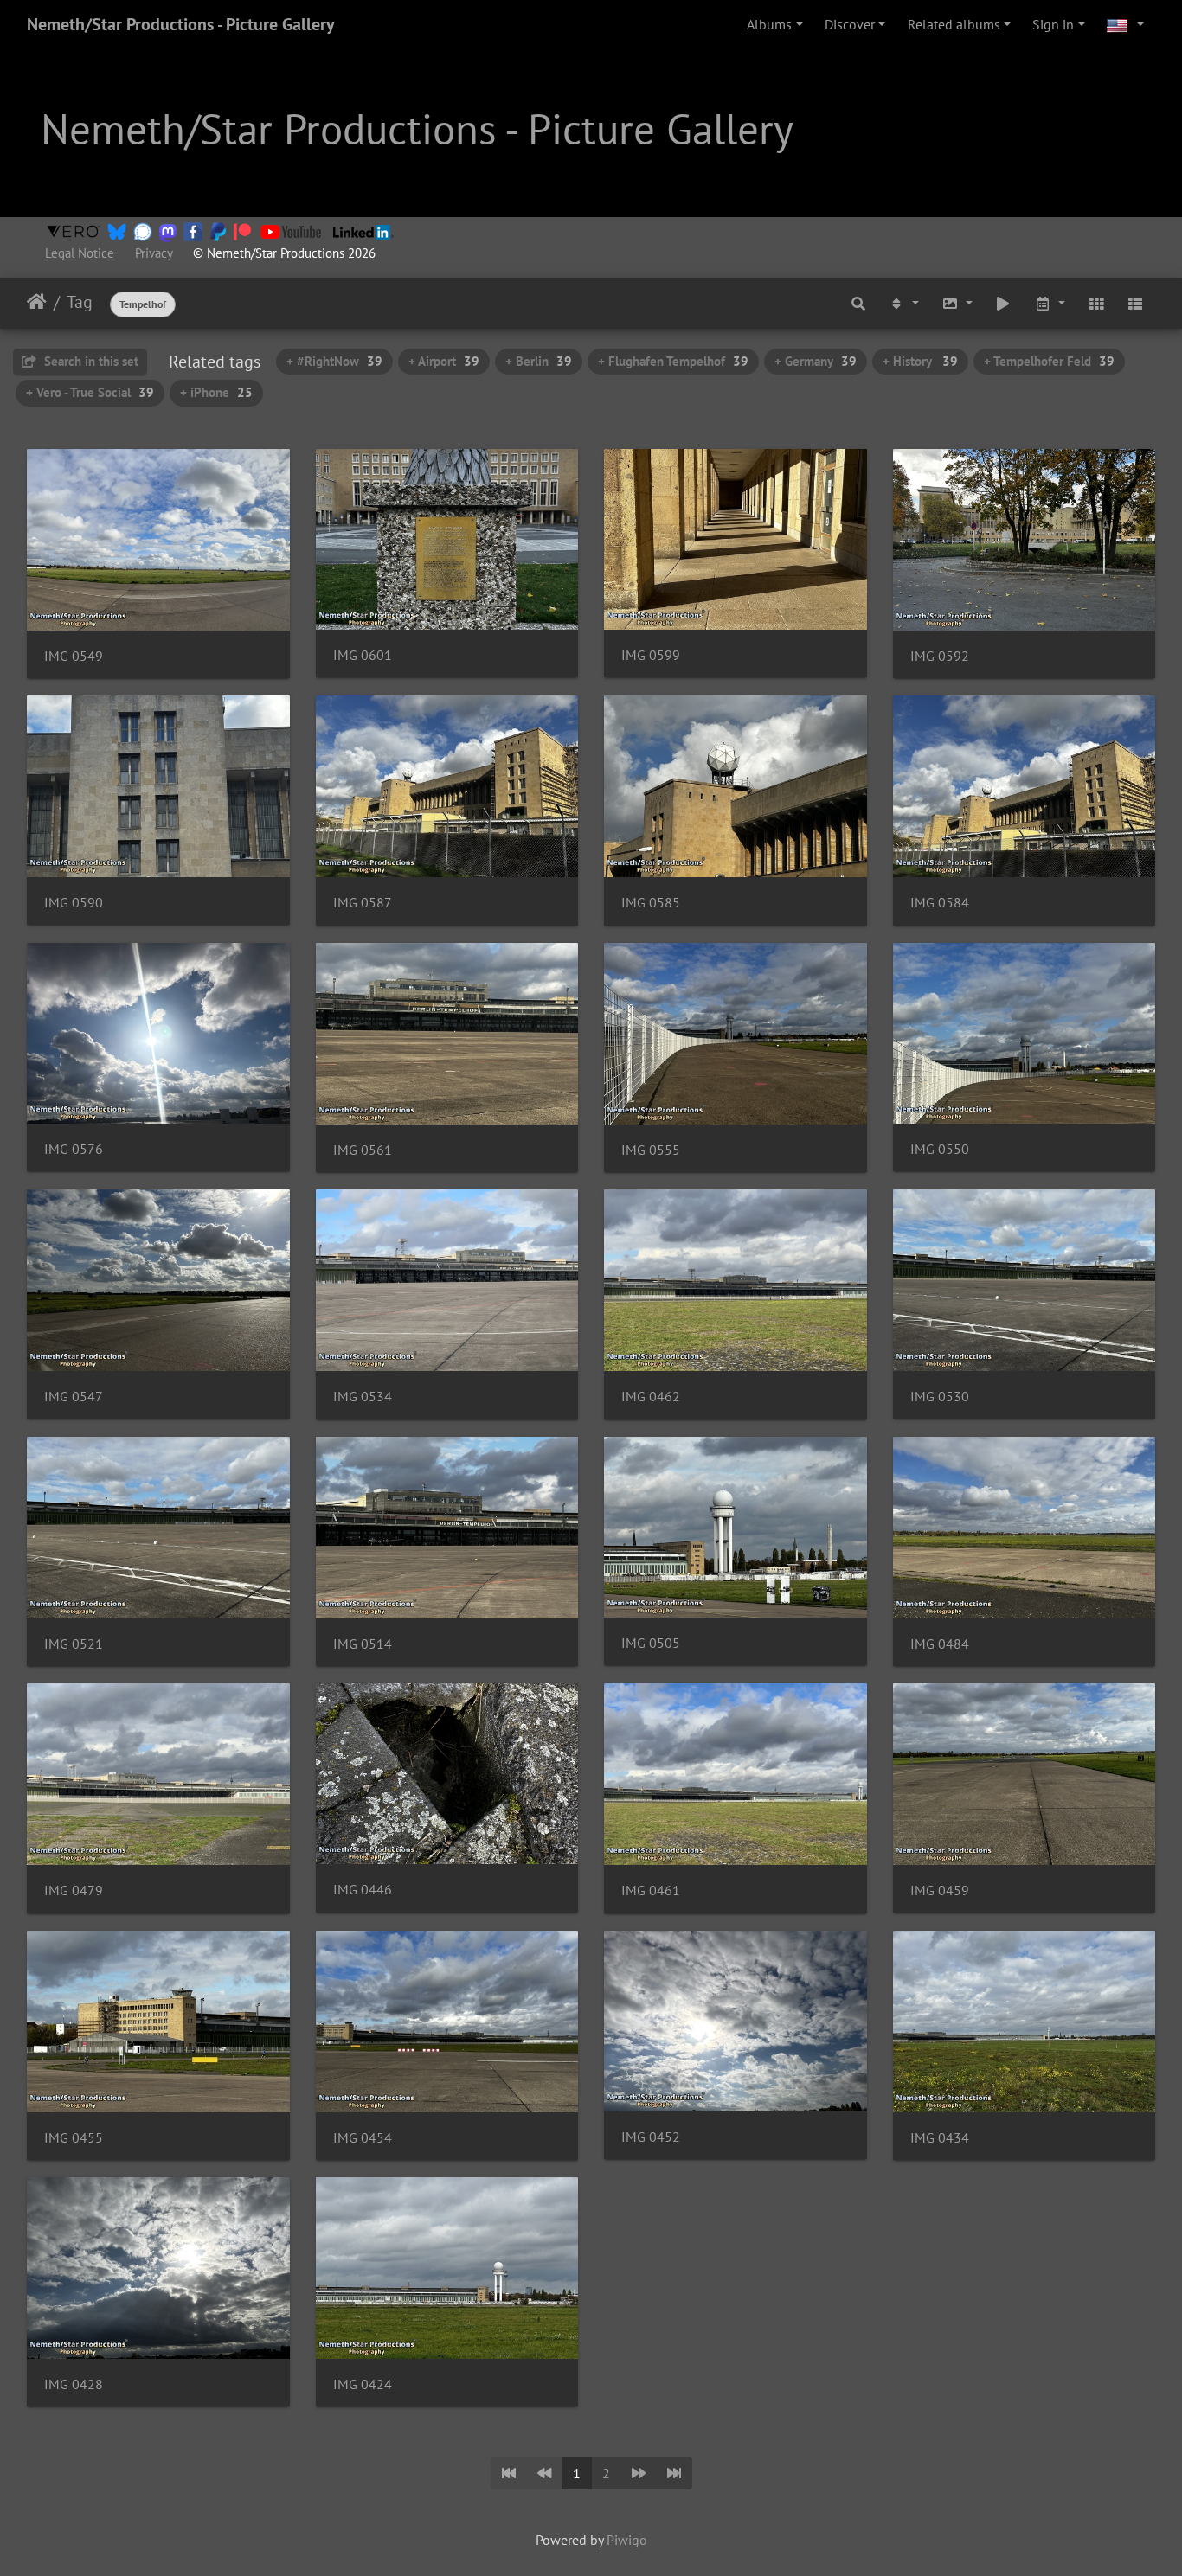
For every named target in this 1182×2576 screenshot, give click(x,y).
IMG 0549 (74, 656)
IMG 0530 (940, 1397)
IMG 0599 (651, 655)
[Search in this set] (859, 303)
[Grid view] (1096, 303)
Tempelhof (143, 304)
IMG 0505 (651, 1643)
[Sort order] (903, 303)
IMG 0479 (74, 1890)
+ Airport (444, 361)
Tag (80, 302)
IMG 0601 (363, 655)
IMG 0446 (363, 1890)
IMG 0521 (74, 1644)
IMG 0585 (651, 903)
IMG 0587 (363, 903)
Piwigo (627, 2540)
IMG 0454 (363, 2138)
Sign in (1053, 24)
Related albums (954, 24)
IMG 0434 (940, 2138)
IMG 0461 (651, 1890)
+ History (920, 361)
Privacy (154, 253)
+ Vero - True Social (90, 392)
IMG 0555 (651, 1150)
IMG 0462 (651, 1397)
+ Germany (816, 361)
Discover (850, 24)
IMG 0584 (940, 903)
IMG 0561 (363, 1150)
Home (37, 302)
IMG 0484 (940, 1644)
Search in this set (90, 361)
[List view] (1135, 303)
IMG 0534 (363, 1397)
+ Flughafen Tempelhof (673, 361)
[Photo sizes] (957, 303)
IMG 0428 (74, 2384)
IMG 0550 (940, 1149)
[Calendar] (1050, 303)
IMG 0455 (74, 2138)
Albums (769, 24)
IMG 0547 (74, 1397)
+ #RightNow (334, 361)
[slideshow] (1004, 303)
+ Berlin (539, 361)
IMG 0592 (940, 656)
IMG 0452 (651, 2137)
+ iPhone (216, 392)
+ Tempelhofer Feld (1049, 361)
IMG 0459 (940, 1890)
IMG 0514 (363, 1644)
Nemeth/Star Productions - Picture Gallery (181, 24)
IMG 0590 (74, 903)
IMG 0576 (74, 1149)
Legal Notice (80, 253)
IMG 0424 (363, 2384)
